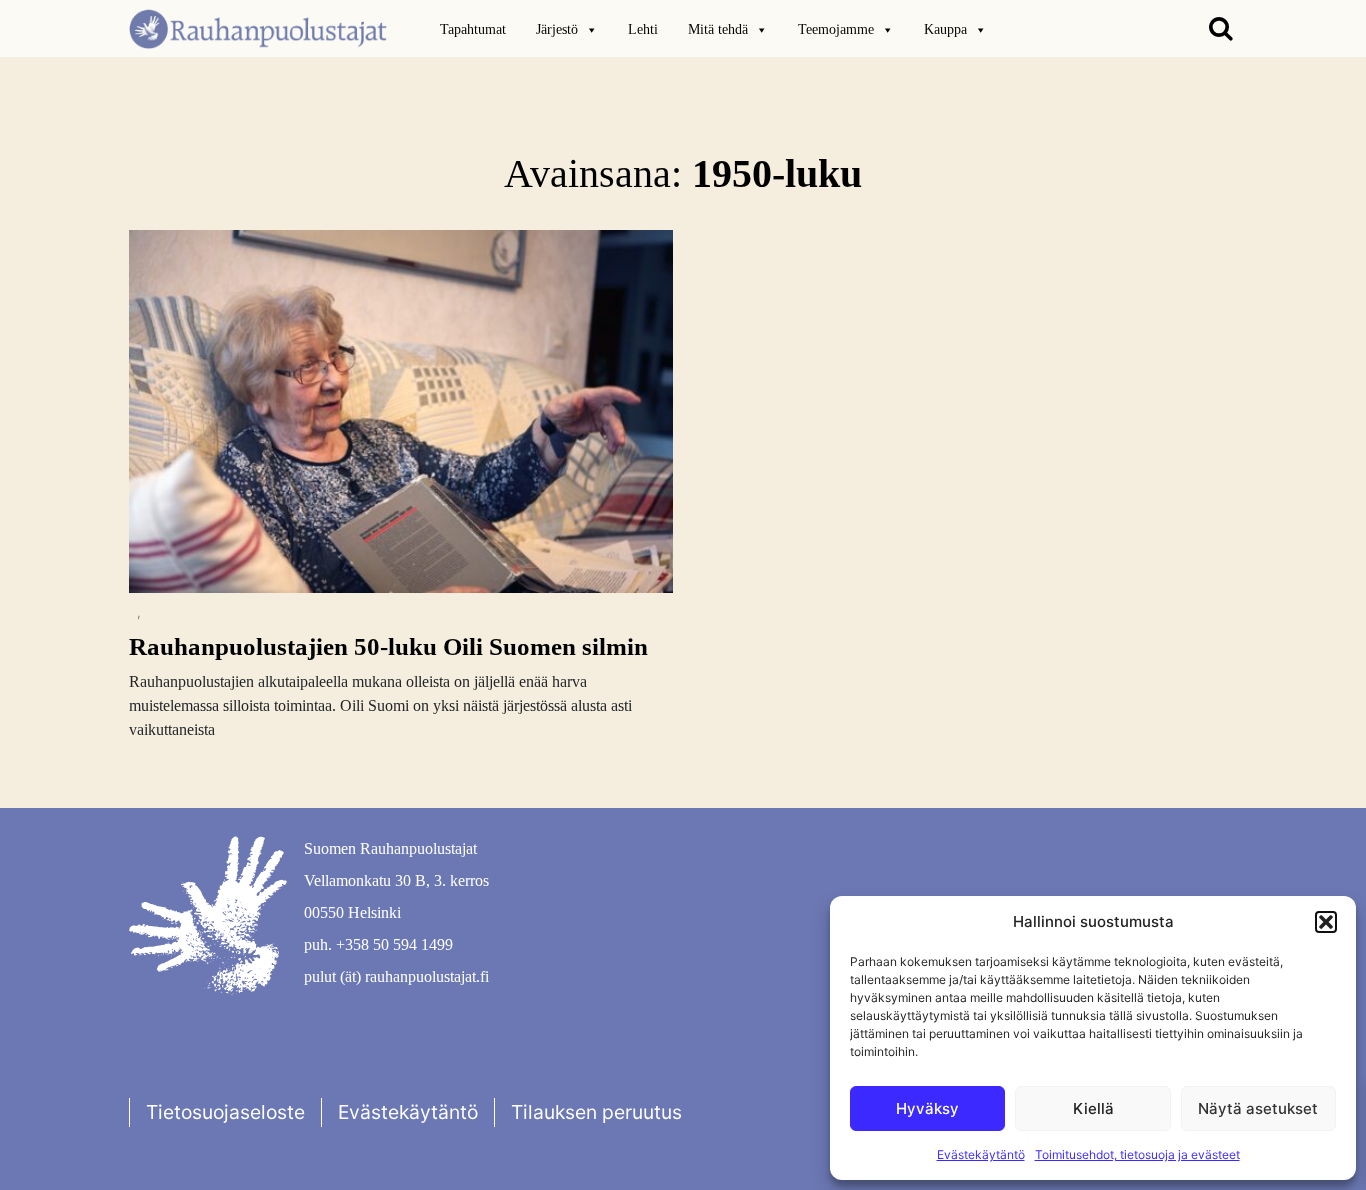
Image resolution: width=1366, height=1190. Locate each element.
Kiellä (1093, 1108)
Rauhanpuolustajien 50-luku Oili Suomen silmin (388, 646)
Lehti (643, 29)
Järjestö (557, 29)
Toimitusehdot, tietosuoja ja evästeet (1137, 1154)
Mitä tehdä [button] (718, 29)
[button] (1326, 922)
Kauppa (945, 29)
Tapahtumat (473, 29)
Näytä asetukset (1258, 1108)
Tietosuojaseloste (225, 1112)
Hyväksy (927, 1108)
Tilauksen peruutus (596, 1112)
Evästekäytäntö (981, 1154)
